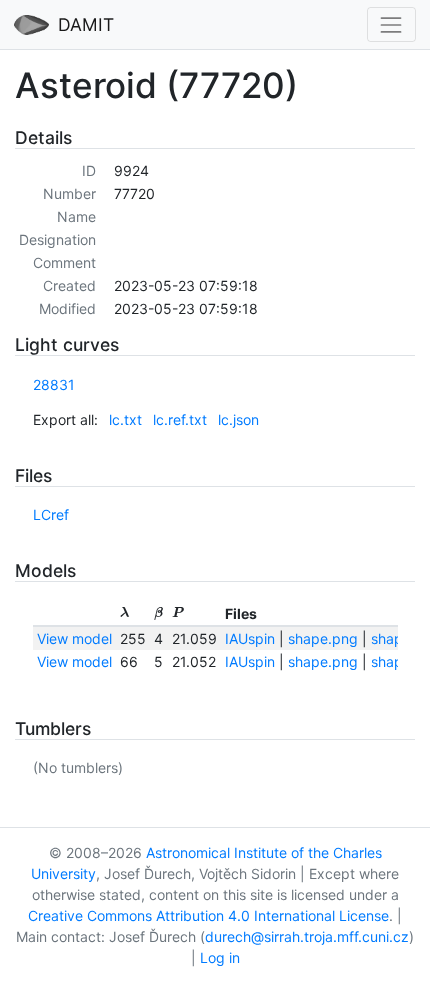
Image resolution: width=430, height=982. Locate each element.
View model (74, 638)
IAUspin (250, 638)
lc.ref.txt (180, 419)
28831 (54, 384)
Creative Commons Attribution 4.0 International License (208, 915)
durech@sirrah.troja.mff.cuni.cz (307, 936)
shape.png (323, 638)
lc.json (238, 419)
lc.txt (125, 419)
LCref (51, 514)
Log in (220, 957)
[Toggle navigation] (391, 24)
